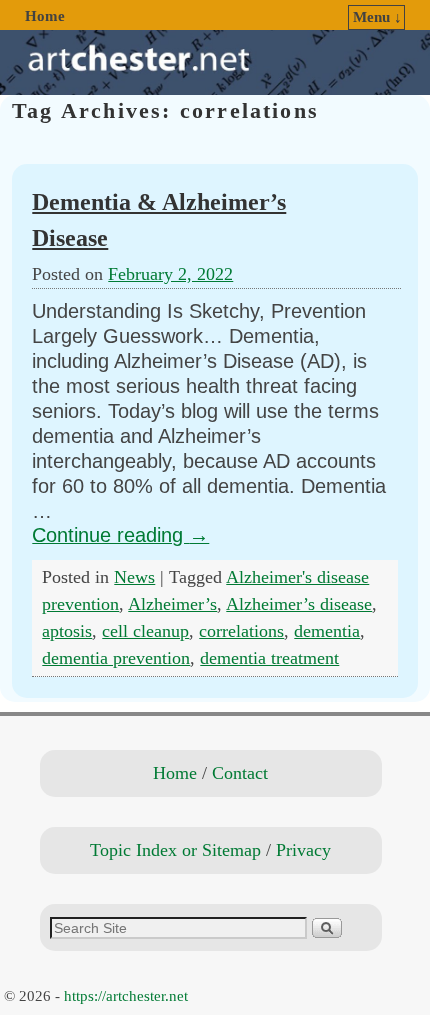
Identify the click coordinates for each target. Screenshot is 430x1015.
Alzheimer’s (172, 604)
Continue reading (120, 535)
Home (45, 16)
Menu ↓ (377, 17)
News (134, 577)
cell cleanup (145, 631)
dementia (327, 631)
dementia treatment (269, 658)
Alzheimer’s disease (299, 604)
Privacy (303, 850)
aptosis (67, 631)
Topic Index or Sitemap (175, 850)
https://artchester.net (126, 996)
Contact (240, 773)
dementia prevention (116, 658)
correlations (241, 631)
